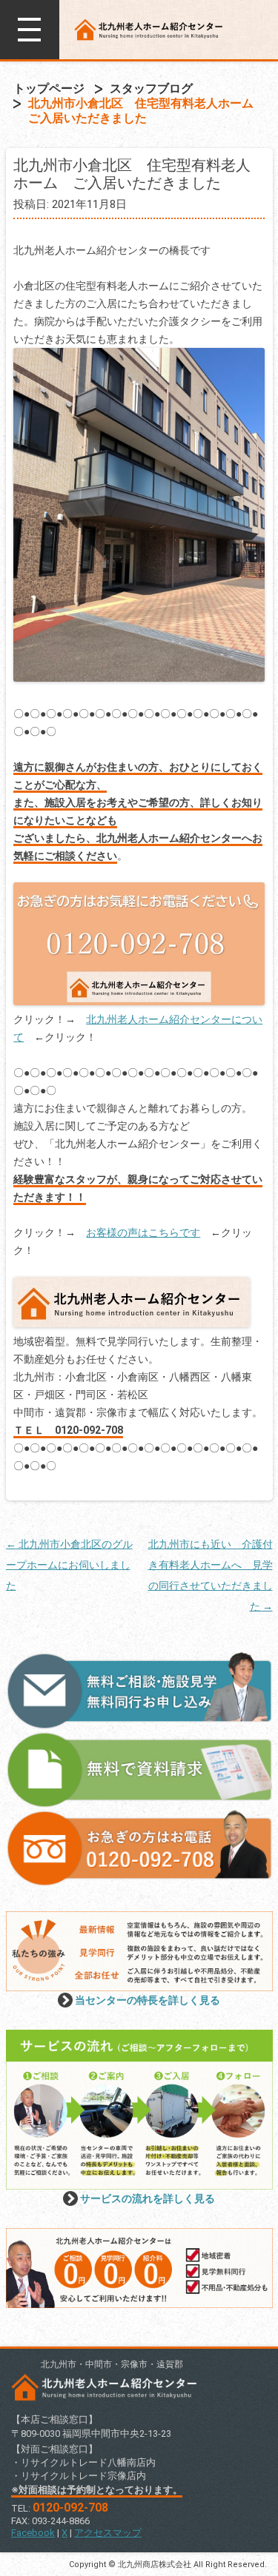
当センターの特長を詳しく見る (148, 2000)
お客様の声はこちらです (143, 1232)
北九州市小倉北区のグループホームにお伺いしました (69, 1565)
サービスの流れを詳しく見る (148, 2198)
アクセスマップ (108, 2533)
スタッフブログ (151, 88)
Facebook (33, 2533)
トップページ (49, 88)
